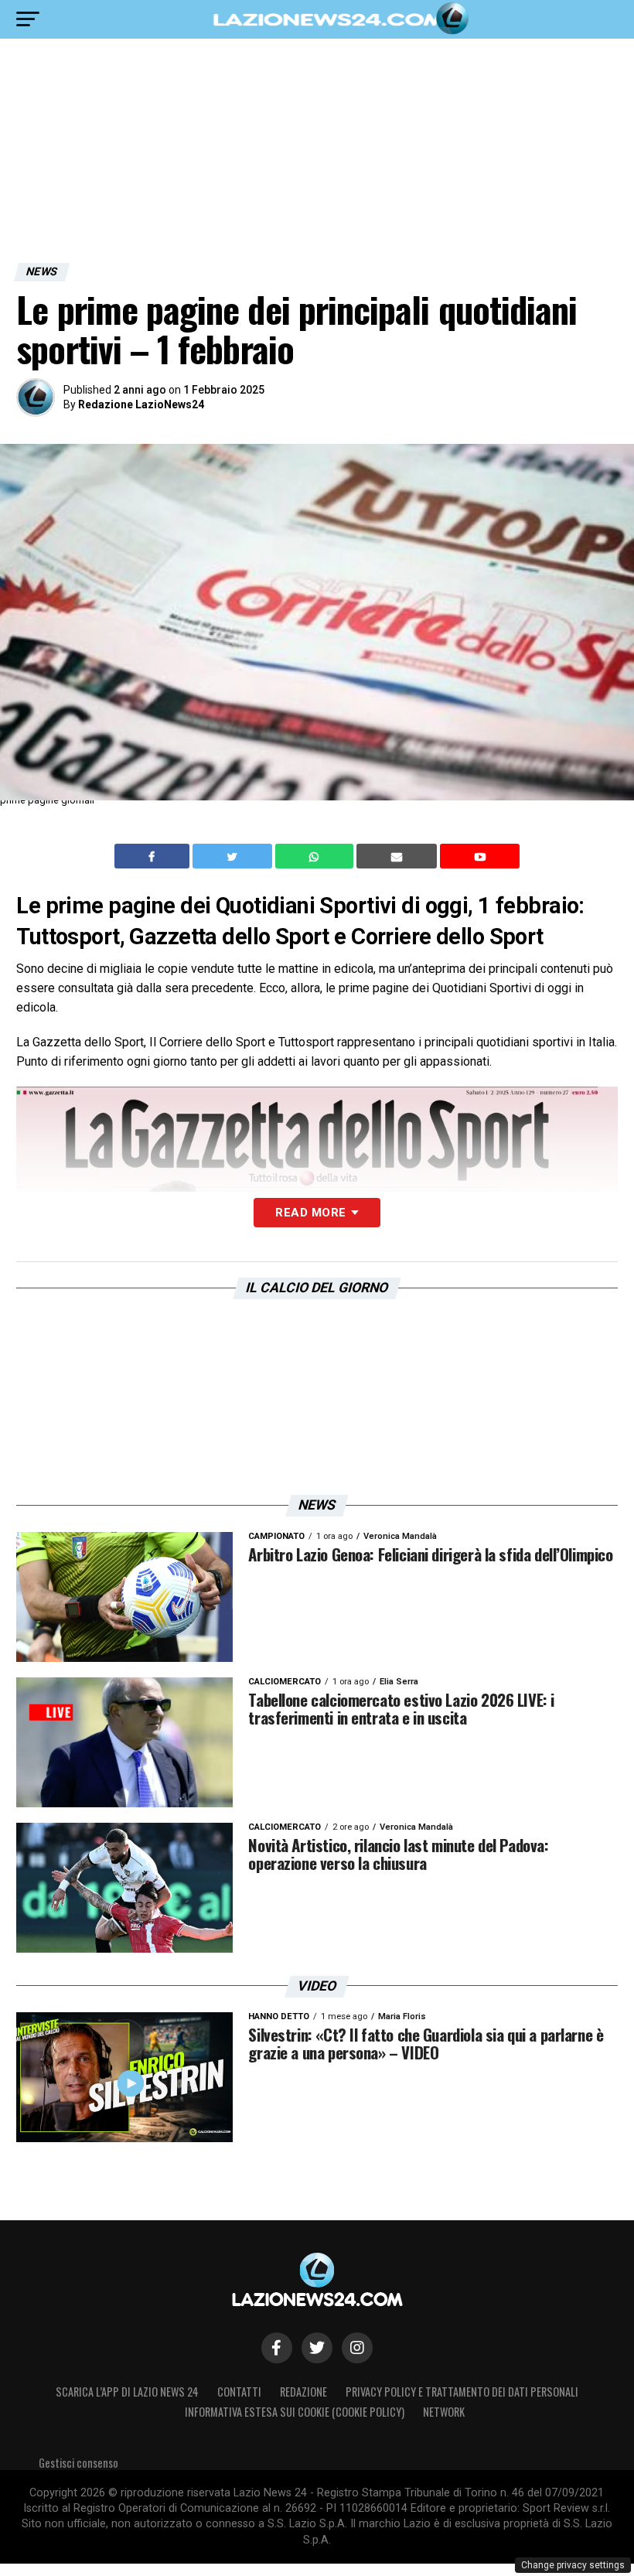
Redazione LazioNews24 (141, 404)
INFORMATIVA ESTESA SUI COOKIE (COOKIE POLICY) (295, 2412)
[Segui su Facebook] (277, 2348)
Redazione (303, 2392)
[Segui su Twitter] (317, 2348)
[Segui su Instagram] (357, 2348)
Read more (310, 1213)
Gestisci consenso (78, 2463)
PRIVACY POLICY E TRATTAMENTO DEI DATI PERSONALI (462, 2392)
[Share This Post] (316, 856)
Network (444, 2412)
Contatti (239, 2392)
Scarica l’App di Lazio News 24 (127, 2392)
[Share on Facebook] (154, 856)
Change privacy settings (573, 2565)
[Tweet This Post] (234, 856)
